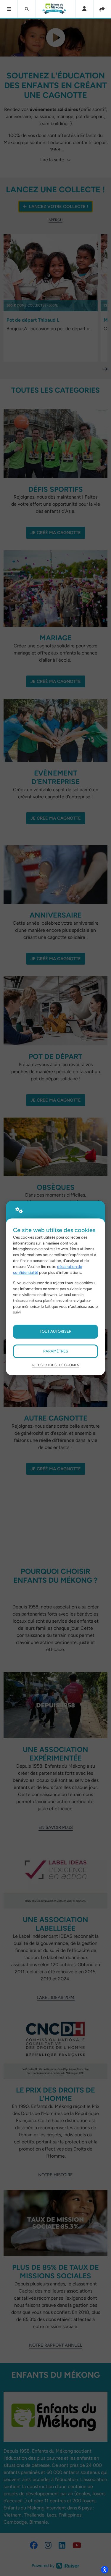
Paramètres (56, 1351)
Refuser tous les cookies (56, 1365)
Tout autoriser (55, 1331)
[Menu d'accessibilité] (104, 2569)
